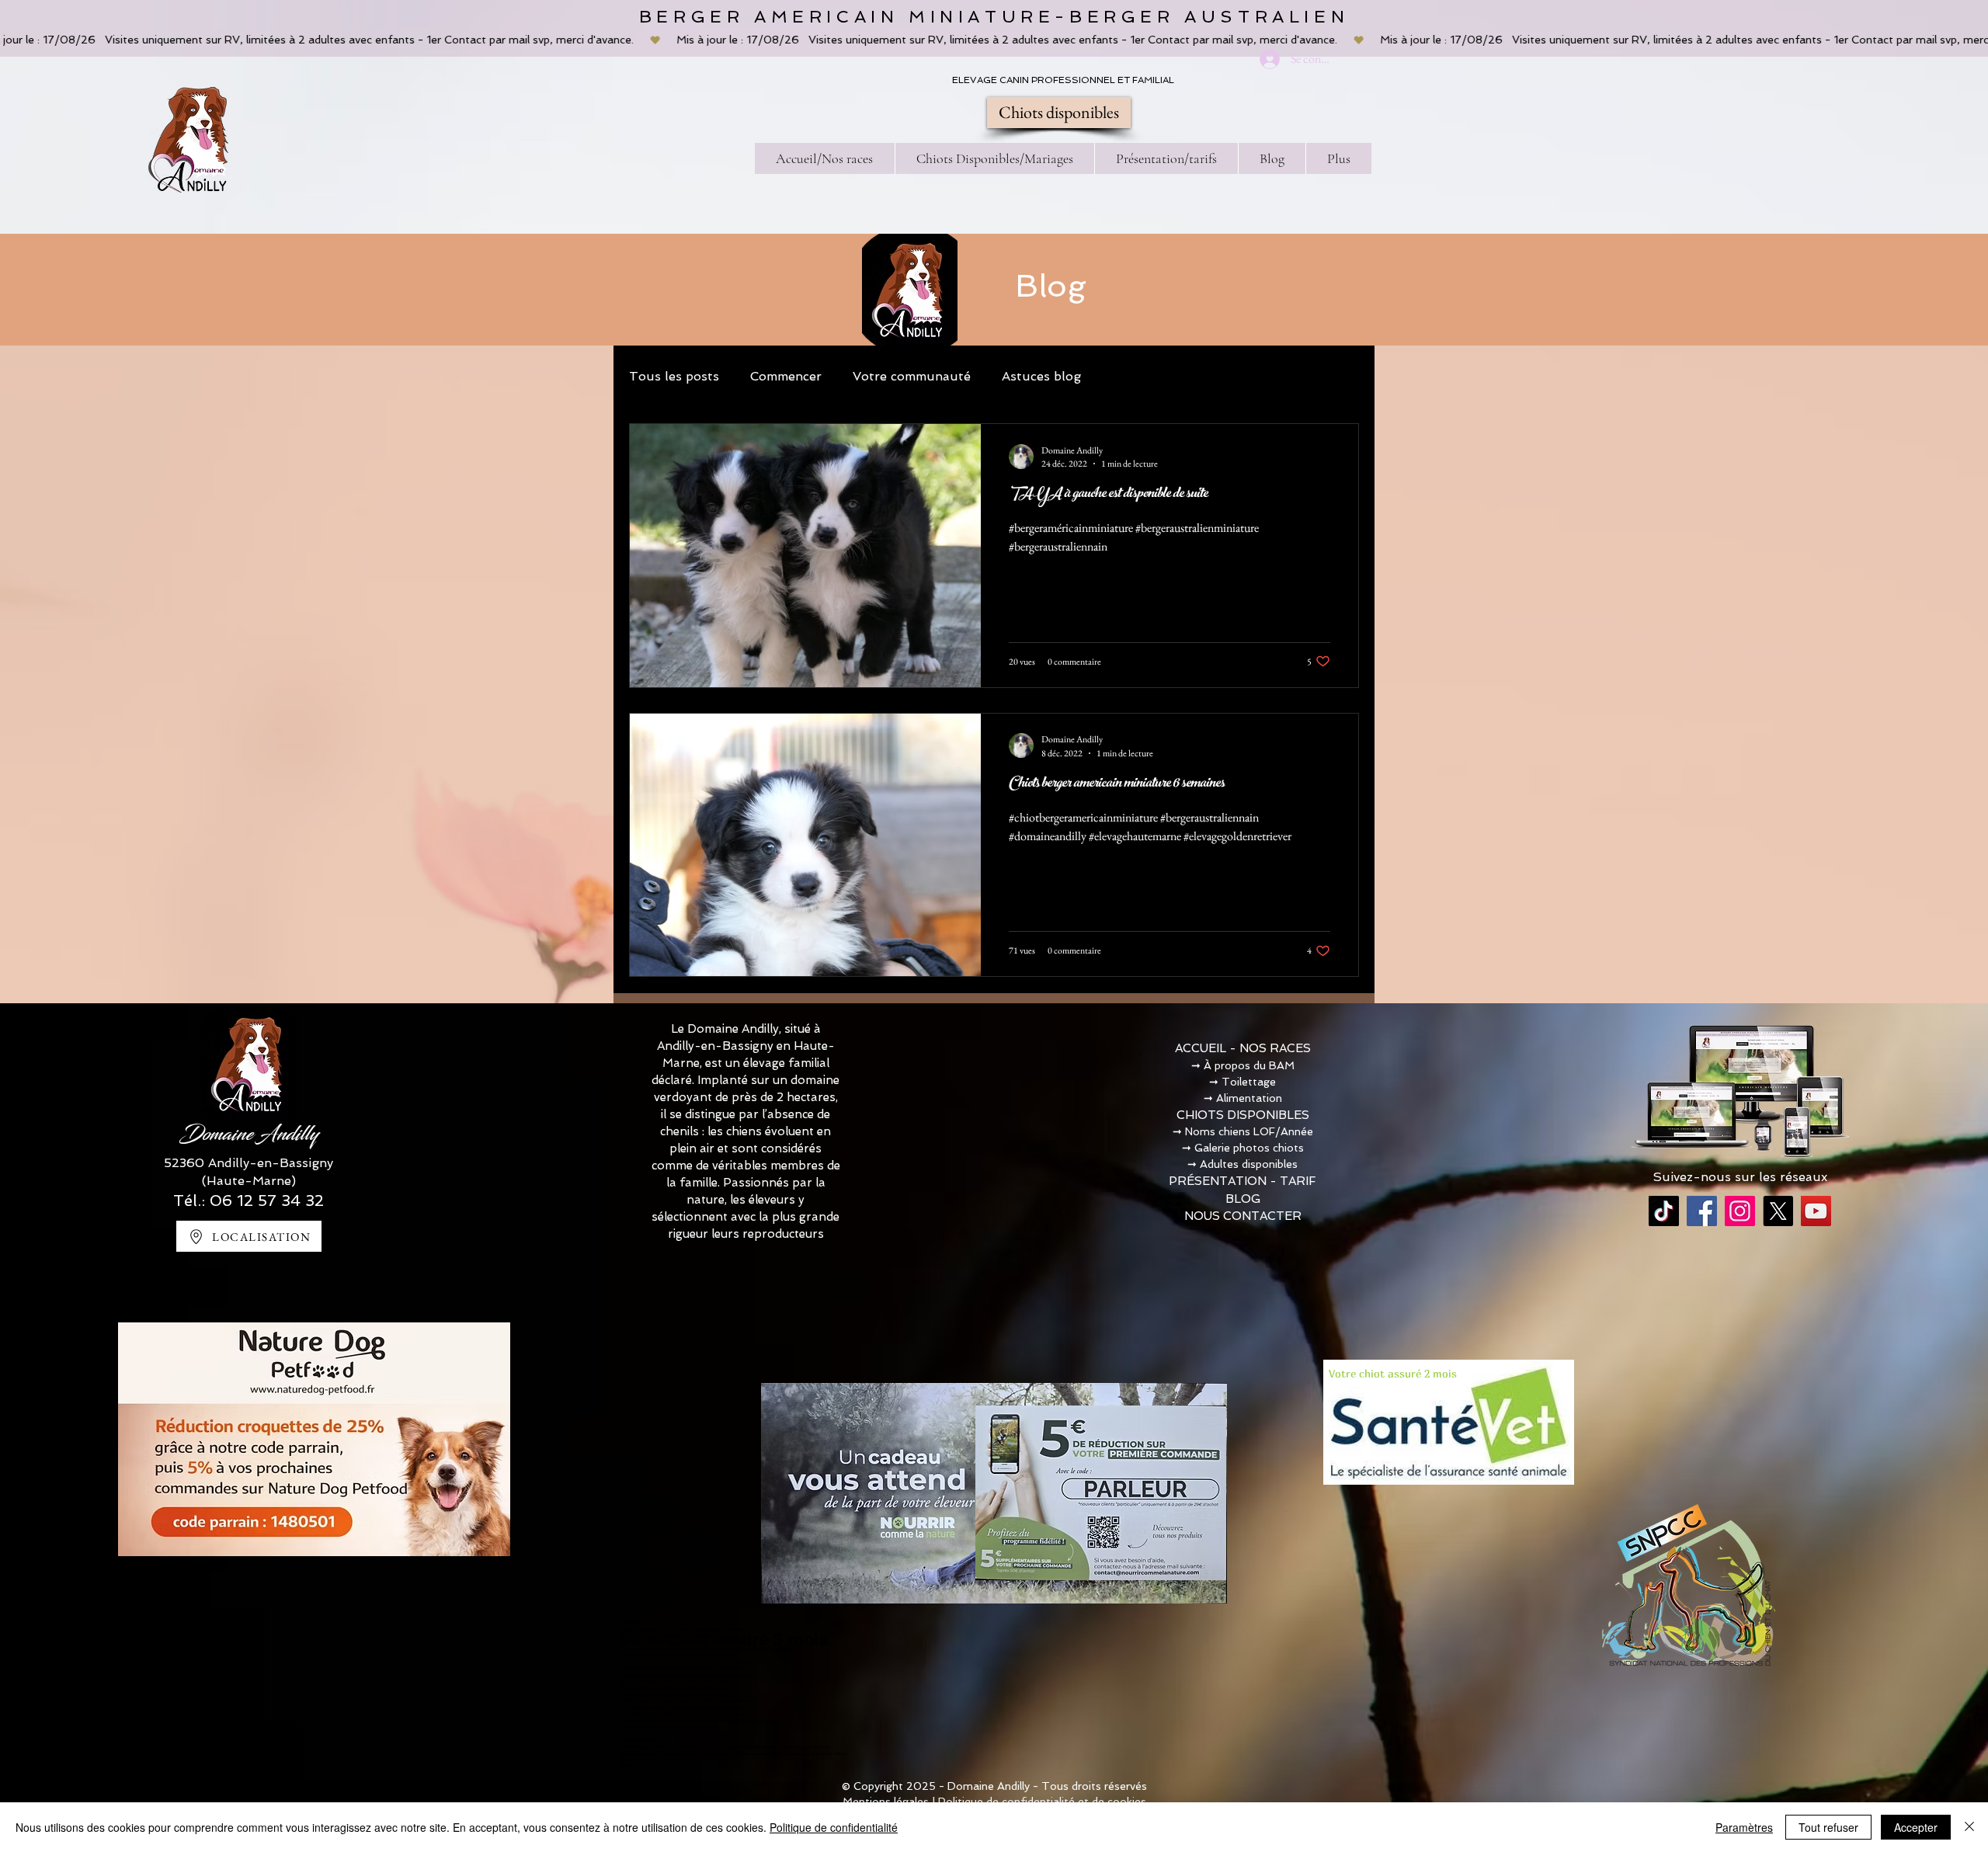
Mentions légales (886, 1802)
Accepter (1916, 1827)
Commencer (786, 376)
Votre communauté (912, 376)
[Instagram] (1740, 1211)
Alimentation (1249, 1098)
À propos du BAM (1249, 1065)
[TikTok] (1664, 1211)
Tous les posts (674, 376)
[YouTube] (1816, 1211)
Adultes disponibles (1249, 1164)
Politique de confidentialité (834, 1827)
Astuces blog (1041, 376)
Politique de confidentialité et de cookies (1042, 1802)
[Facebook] (1702, 1211)
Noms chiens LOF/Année (1249, 1131)
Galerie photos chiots (1249, 1148)
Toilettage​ (1249, 1082)
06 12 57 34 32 (267, 1200)
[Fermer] (1969, 1827)
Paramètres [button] (1744, 1827)
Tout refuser (1828, 1827)
